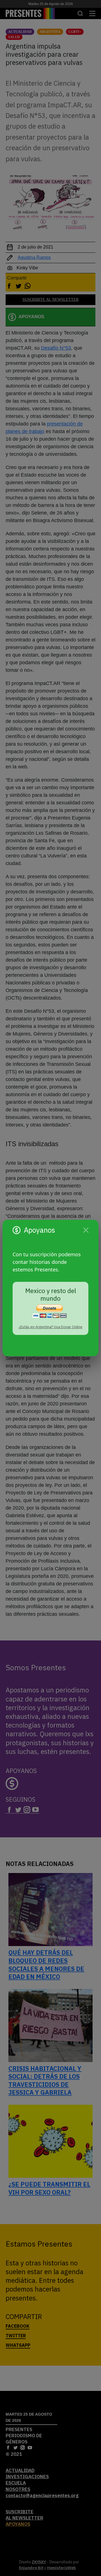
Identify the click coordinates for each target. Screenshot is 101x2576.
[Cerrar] (86, 1230)
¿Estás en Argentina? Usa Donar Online (50, 1327)
